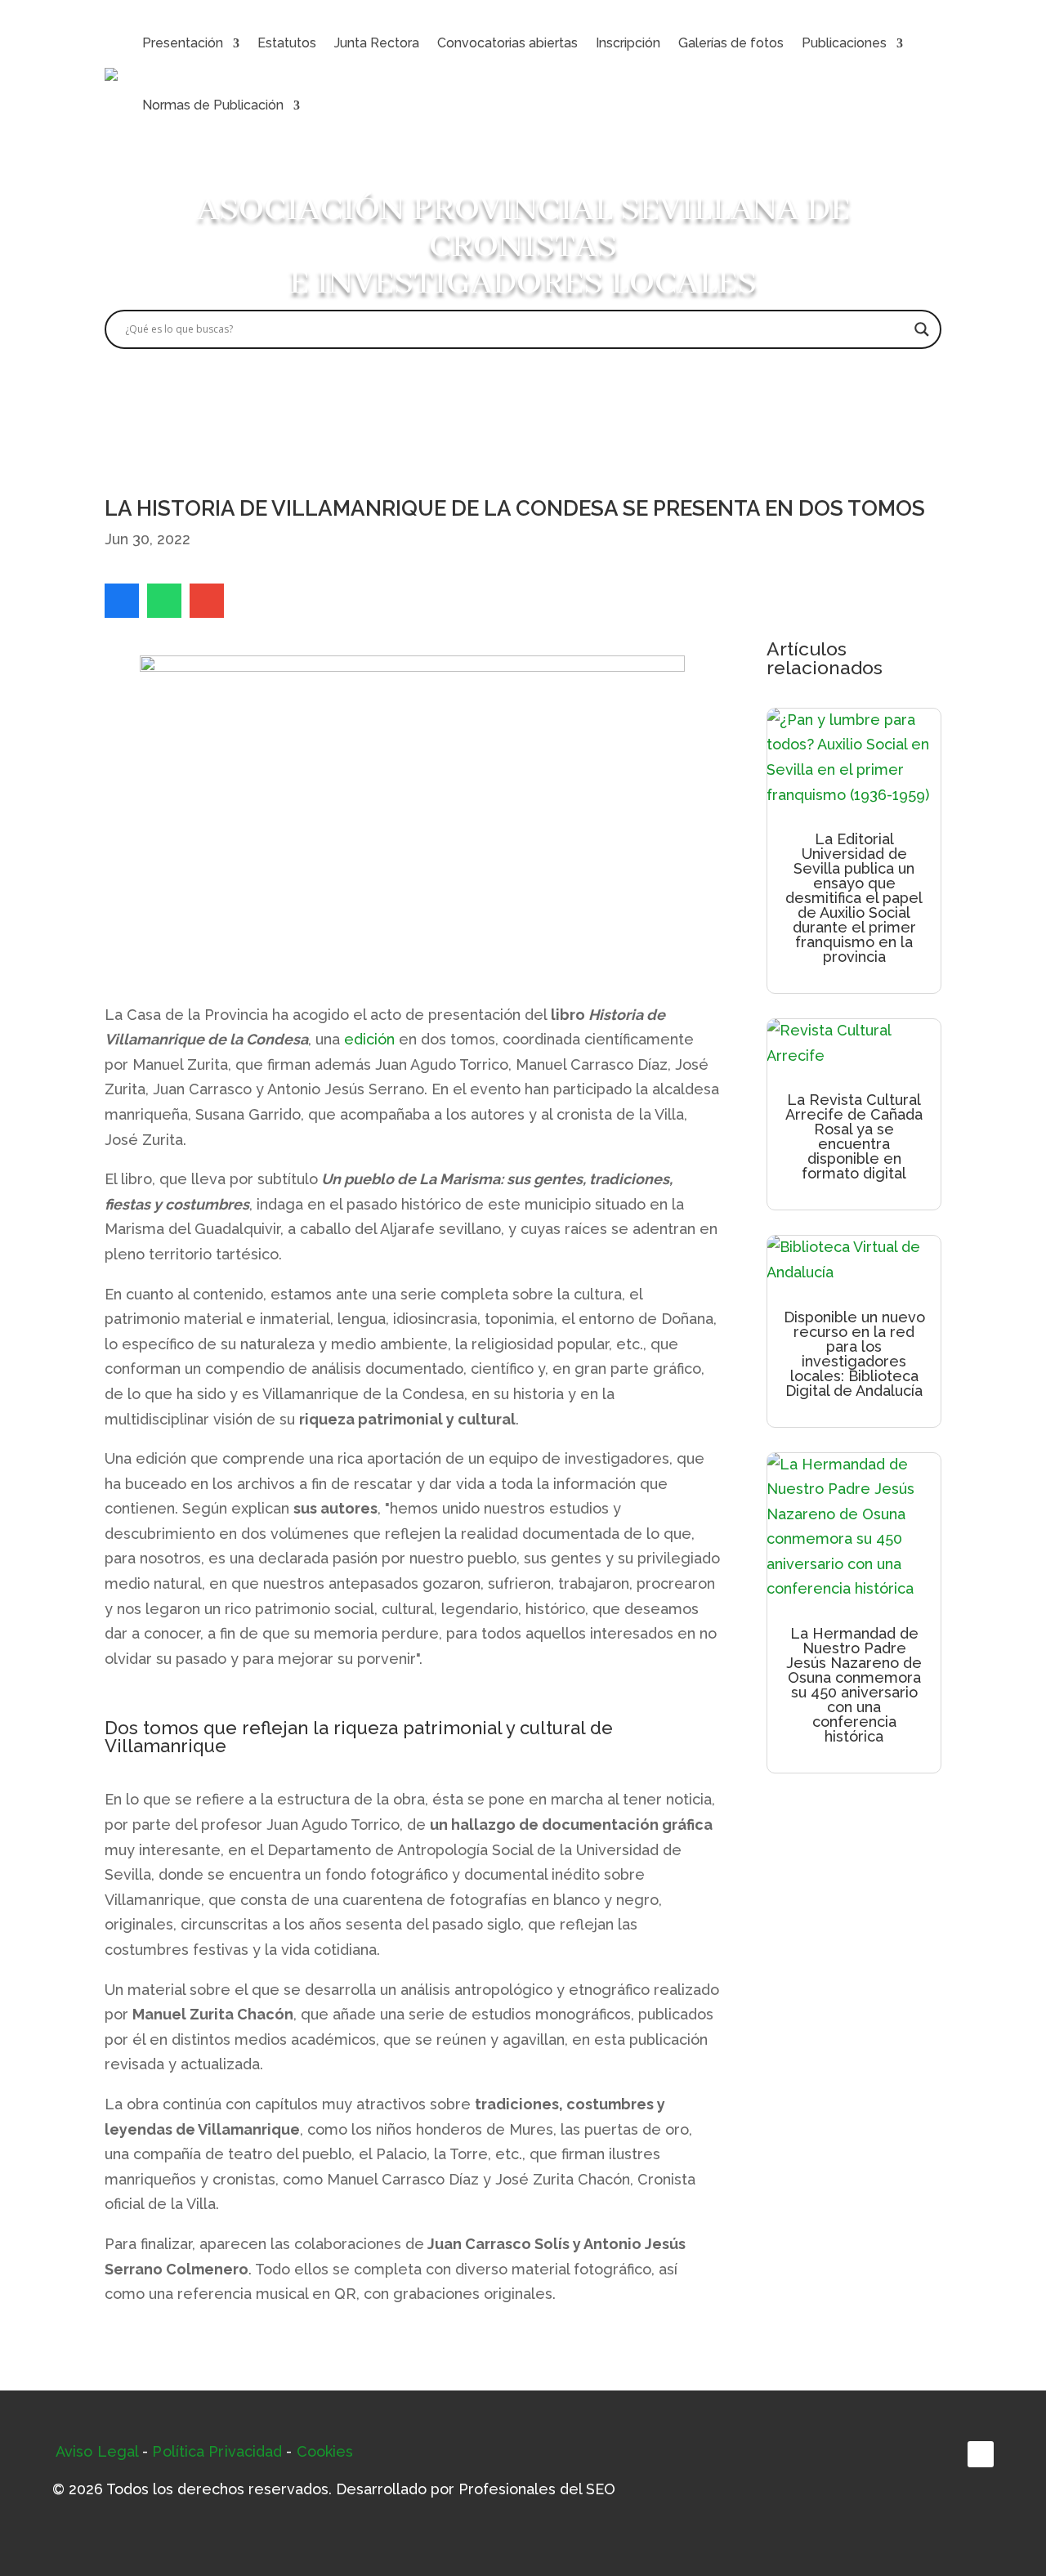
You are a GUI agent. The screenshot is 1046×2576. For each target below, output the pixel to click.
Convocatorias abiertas (507, 43)
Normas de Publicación (213, 105)
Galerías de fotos (731, 43)
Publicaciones (844, 43)
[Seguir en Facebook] (981, 2454)
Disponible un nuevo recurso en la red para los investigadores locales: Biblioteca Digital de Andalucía (854, 1354)
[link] (122, 601)
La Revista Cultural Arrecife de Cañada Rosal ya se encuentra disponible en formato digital (854, 1136)
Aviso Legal (97, 2451)
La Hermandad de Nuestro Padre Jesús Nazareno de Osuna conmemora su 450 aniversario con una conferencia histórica (854, 1685)
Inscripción (628, 43)
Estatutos (287, 43)
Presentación (183, 43)
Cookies (325, 2451)
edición (369, 1039)
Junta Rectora (377, 43)
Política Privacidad (217, 2451)
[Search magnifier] (922, 329)
